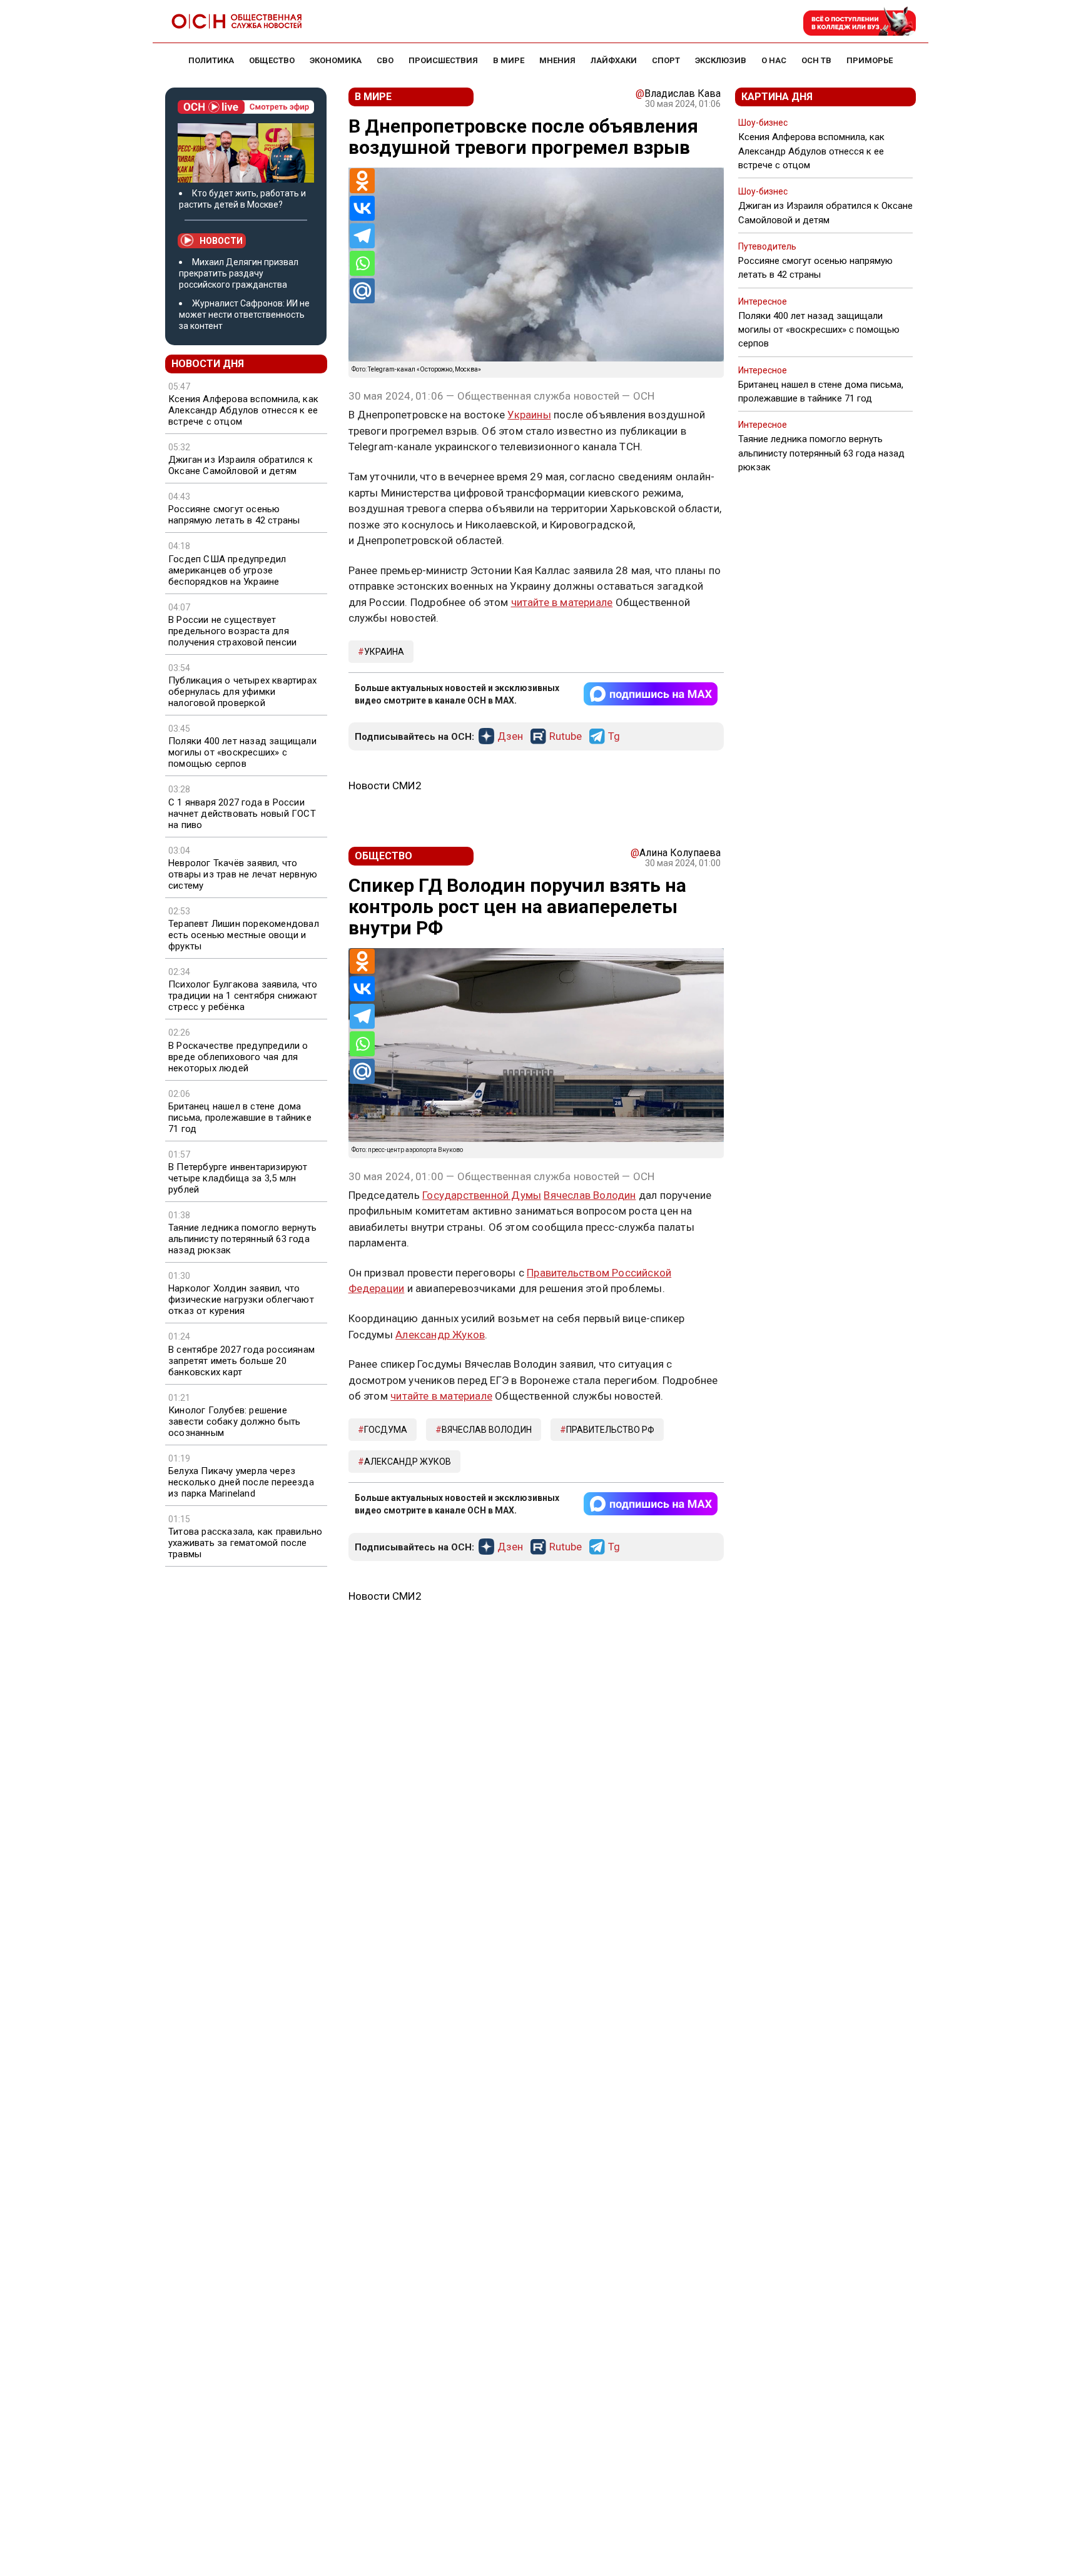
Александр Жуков (440, 1335)
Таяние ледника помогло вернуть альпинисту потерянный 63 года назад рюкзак (242, 1239)
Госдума (386, 1430)
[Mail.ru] (362, 291)
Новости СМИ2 (385, 785)
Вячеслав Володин (590, 1195)
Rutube (566, 737)
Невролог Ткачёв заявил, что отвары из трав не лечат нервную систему (243, 874)
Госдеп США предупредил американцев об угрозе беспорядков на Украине (227, 570)
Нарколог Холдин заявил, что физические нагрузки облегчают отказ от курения (241, 1300)
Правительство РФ (610, 1430)
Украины (529, 415)
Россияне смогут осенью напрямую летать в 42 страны (234, 515)
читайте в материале (562, 602)
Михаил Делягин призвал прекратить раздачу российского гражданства (239, 273)
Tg (614, 737)
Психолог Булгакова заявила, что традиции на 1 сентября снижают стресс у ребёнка (243, 996)
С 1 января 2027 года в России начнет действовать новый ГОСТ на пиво (242, 814)
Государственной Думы (482, 1195)
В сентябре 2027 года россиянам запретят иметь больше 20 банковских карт (241, 1361)
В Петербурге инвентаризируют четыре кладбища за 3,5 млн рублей (238, 1178)
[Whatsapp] (362, 263)
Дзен (510, 737)
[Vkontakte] (362, 208)
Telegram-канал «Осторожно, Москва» (424, 369)
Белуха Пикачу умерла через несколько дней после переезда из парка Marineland (241, 1482)
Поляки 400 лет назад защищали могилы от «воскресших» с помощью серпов (242, 752)
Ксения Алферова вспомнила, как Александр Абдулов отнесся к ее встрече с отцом (243, 410)
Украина (384, 652)
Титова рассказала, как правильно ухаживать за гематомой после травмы (245, 1543)
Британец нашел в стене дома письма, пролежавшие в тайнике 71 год (240, 1118)
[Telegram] (362, 236)
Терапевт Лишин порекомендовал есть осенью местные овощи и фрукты (244, 935)
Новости (221, 241)
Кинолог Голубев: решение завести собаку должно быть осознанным (234, 1422)
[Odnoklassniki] (362, 181)
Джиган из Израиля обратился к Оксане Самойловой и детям (241, 465)
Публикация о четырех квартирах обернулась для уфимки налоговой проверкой (242, 692)
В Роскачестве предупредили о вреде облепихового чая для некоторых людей (238, 1057)
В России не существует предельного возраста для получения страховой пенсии (232, 631)
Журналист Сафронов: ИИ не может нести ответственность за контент (244, 315)
